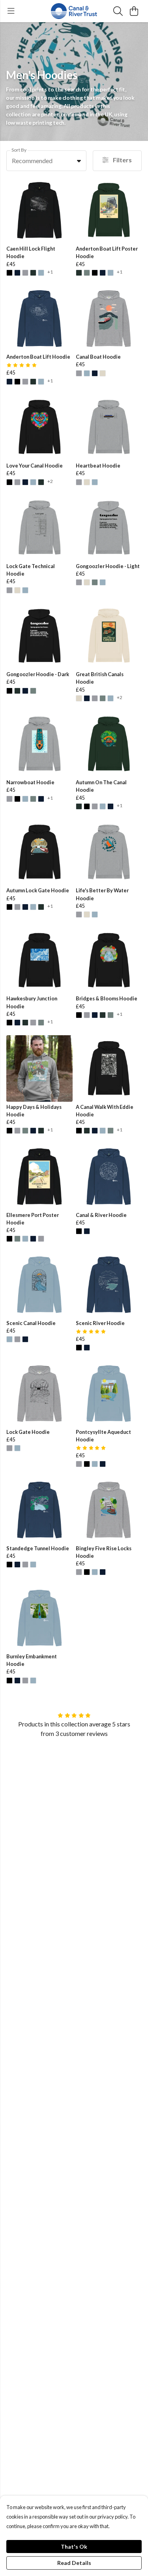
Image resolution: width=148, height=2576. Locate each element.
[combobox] (46, 161)
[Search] (118, 11)
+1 (50, 272)
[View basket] (134, 11)
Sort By (19, 150)
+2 (50, 482)
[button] (79, 161)
